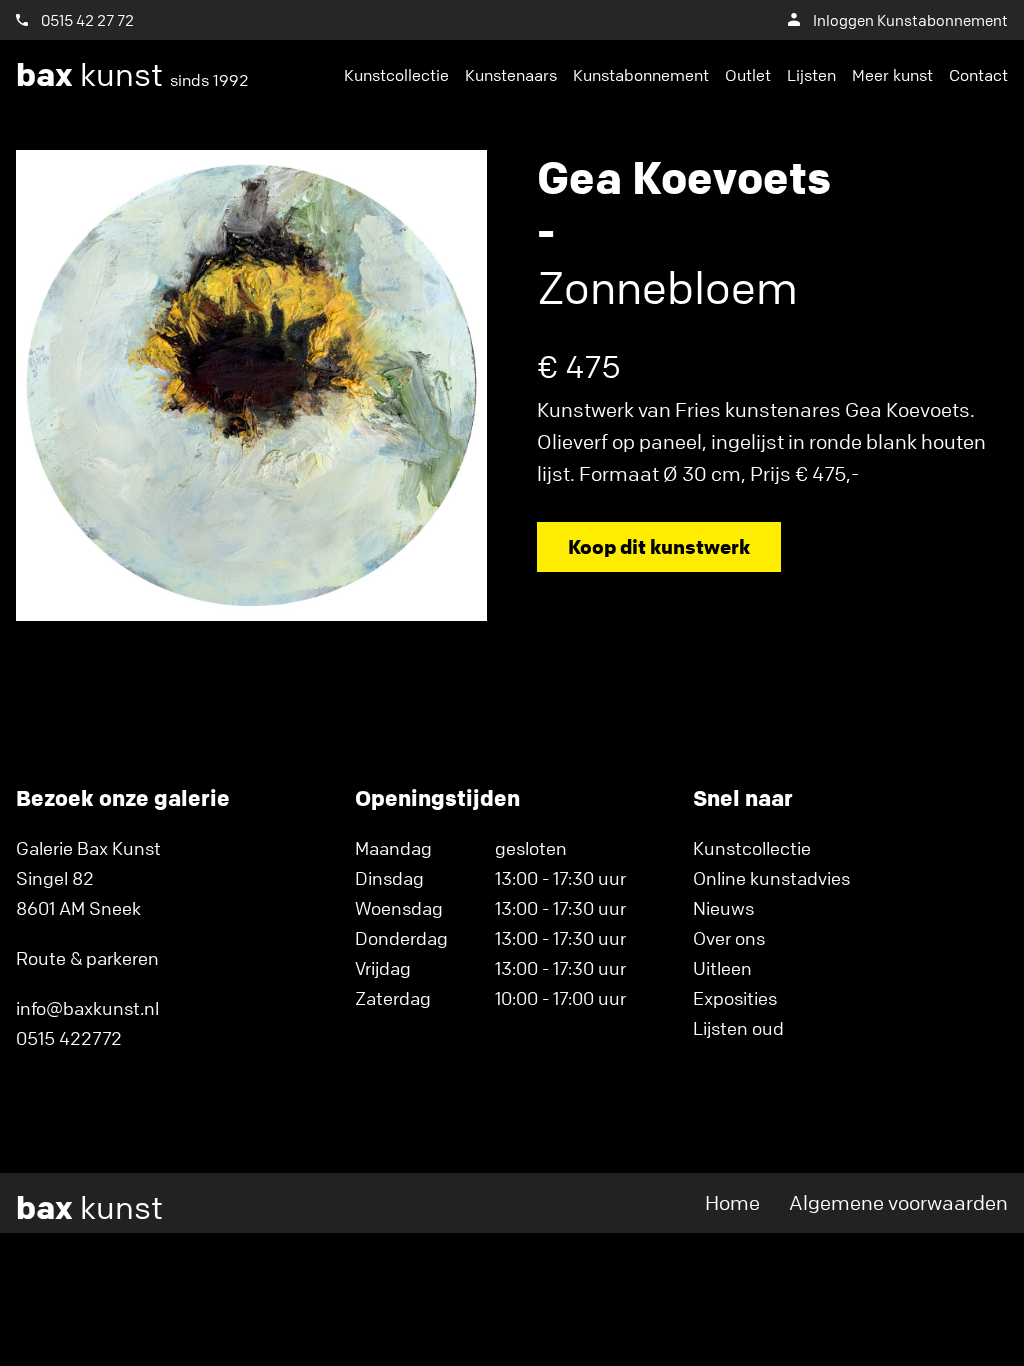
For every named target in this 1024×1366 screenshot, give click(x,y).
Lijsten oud (738, 1028)
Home (732, 1202)
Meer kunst (892, 75)
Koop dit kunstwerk (659, 546)
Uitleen (722, 968)
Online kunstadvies (771, 878)
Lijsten (811, 75)
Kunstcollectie (396, 75)
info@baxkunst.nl (87, 1008)
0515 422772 (69, 1038)
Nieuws (723, 908)
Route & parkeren (87, 958)
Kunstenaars (511, 75)
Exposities (735, 998)
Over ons (729, 938)
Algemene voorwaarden (898, 1202)
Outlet (748, 75)
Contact (978, 75)
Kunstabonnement (641, 75)
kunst (132, 75)
